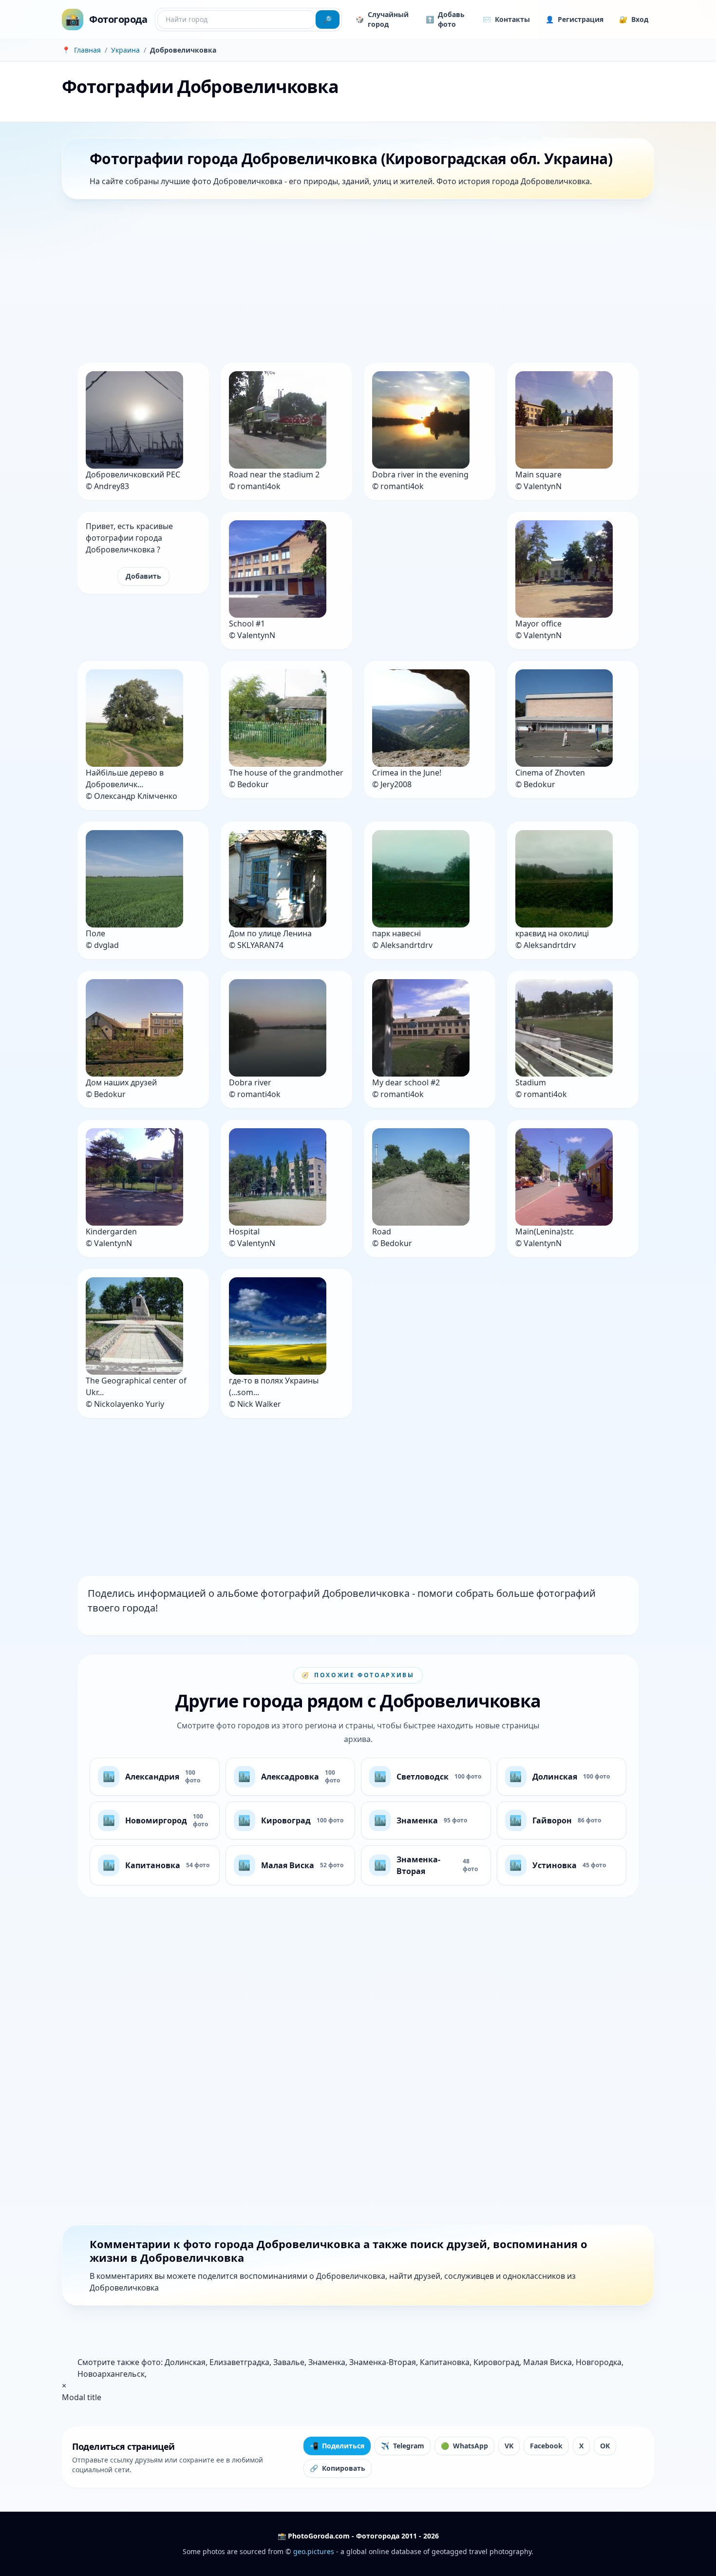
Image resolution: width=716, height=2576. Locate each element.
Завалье (289, 2362)
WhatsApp (464, 2446)
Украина (125, 50)
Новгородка (599, 2362)
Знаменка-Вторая (383, 2362)
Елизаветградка (239, 2362)
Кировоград (496, 2362)
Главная (87, 50)
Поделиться (337, 2446)
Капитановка (445, 2362)
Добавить (143, 576)
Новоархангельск (111, 2374)
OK (605, 2446)
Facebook (546, 2446)
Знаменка (327, 2362)
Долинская (185, 2362)
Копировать (338, 2468)
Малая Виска (547, 2362)
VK (509, 2446)
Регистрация (575, 19)
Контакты (506, 19)
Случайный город (382, 19)
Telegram (403, 2446)
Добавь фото (445, 19)
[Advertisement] (354, 283)
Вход (634, 19)
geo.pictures (314, 2551)
